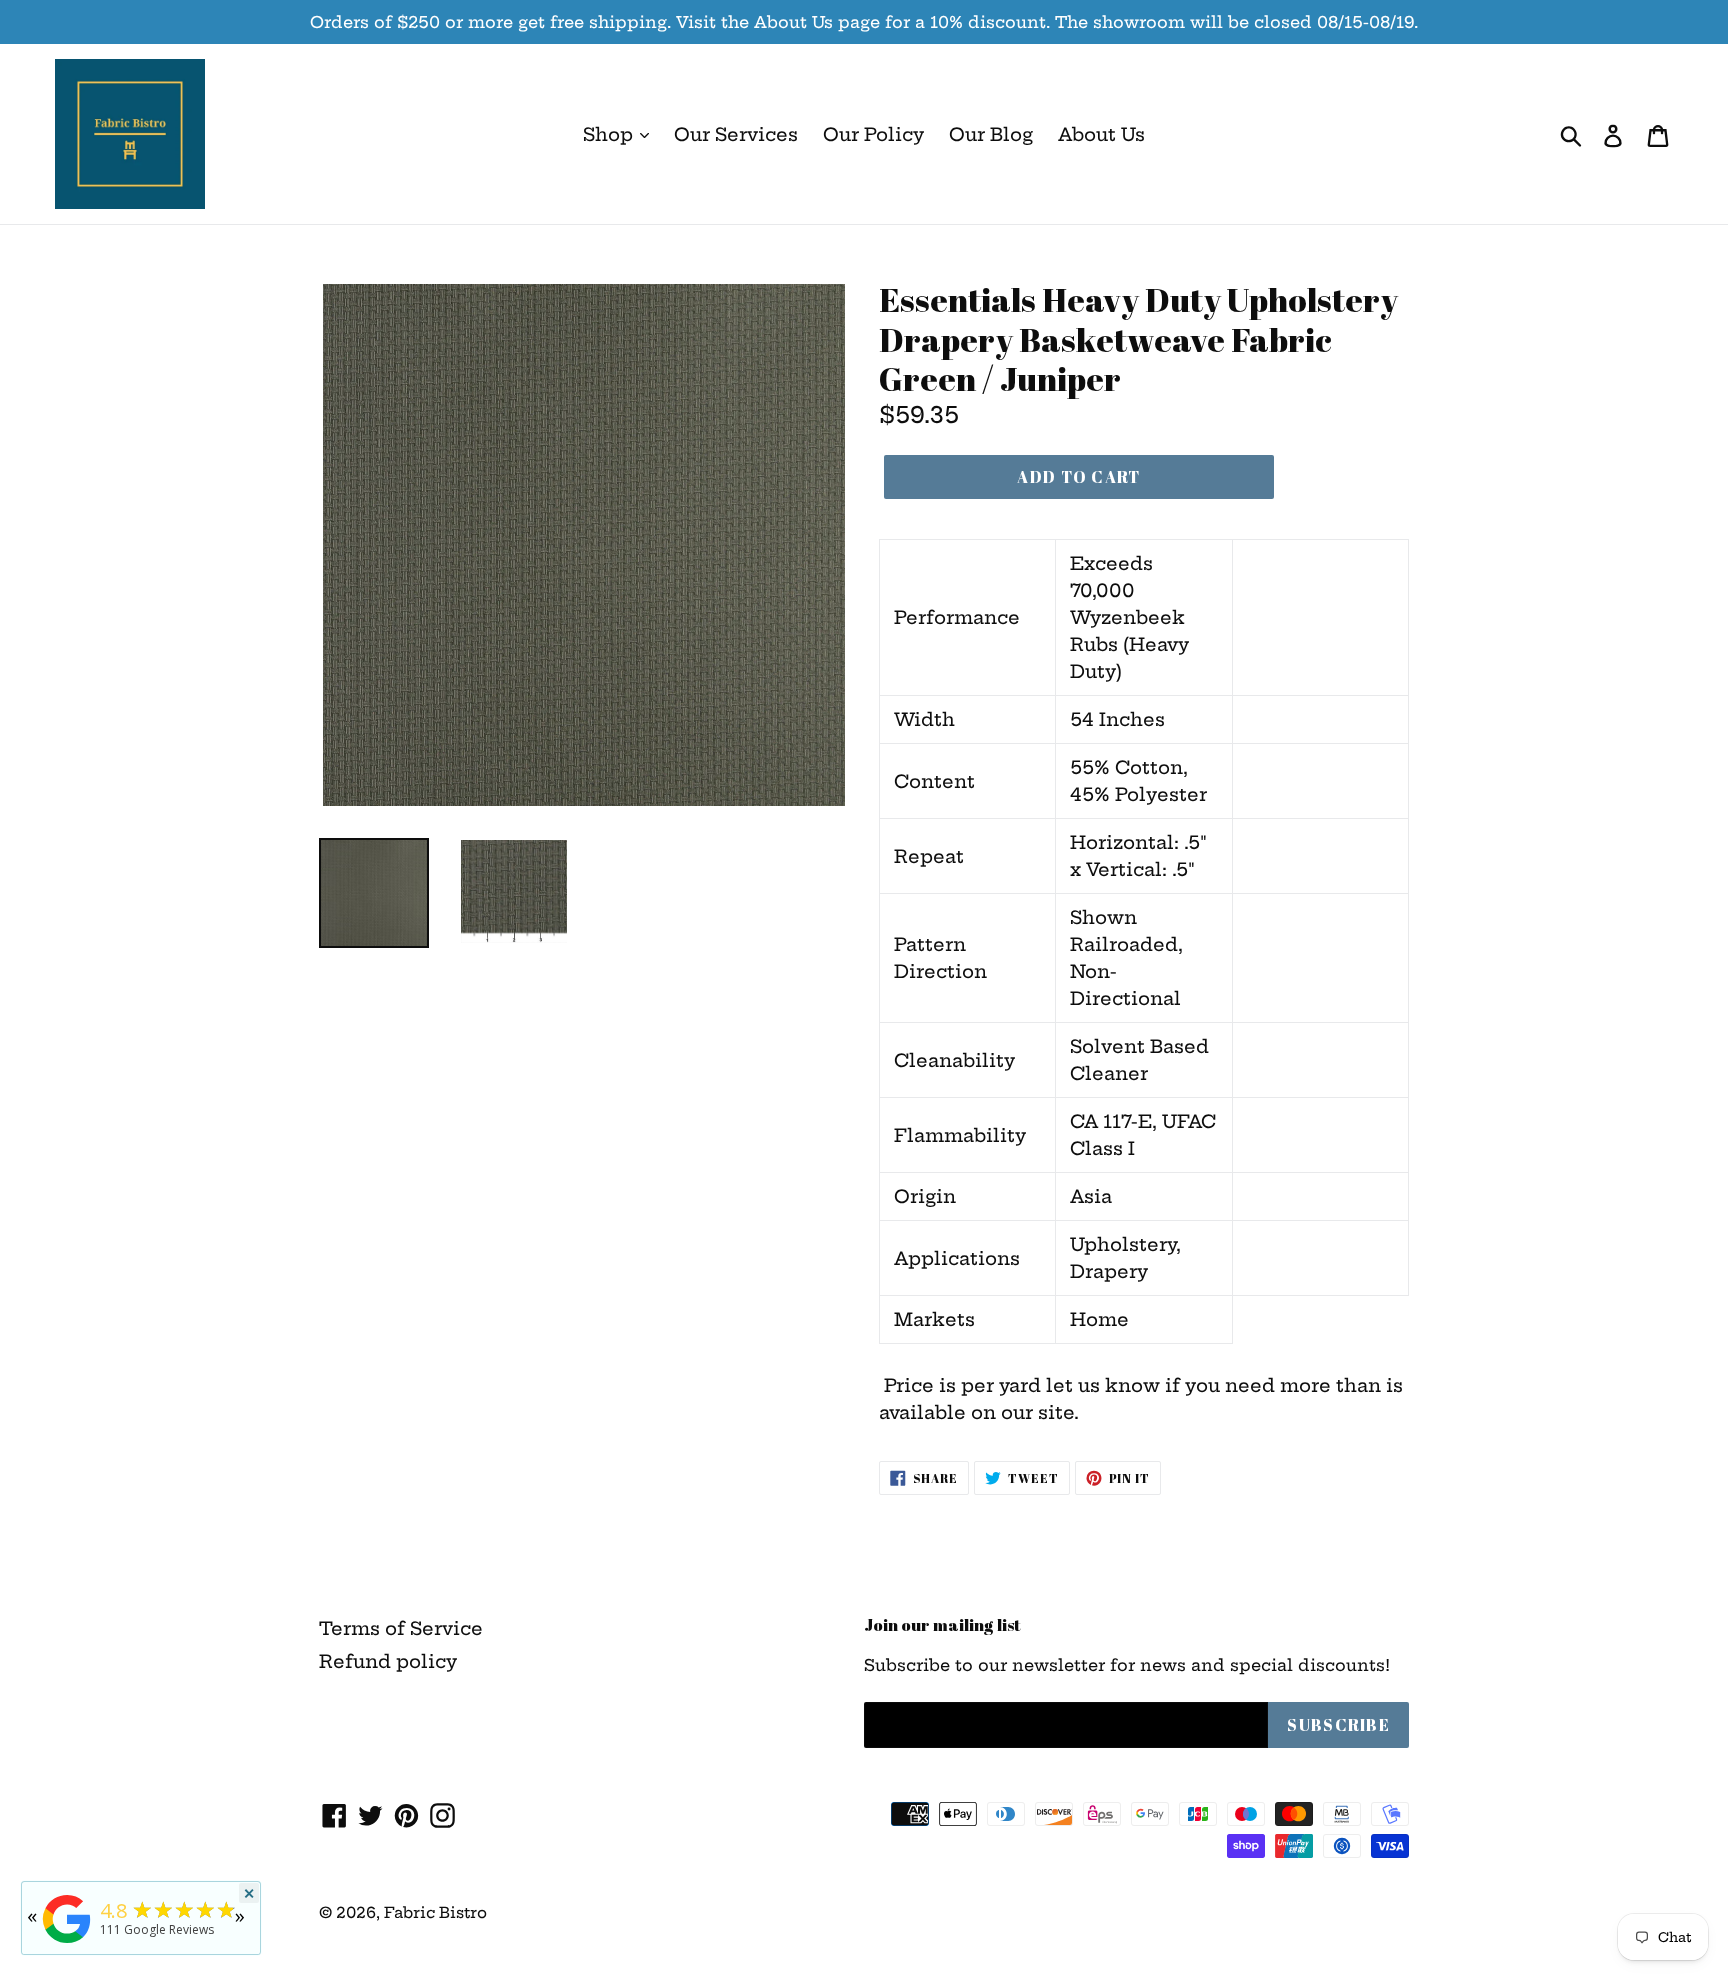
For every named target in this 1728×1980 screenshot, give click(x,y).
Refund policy (388, 1661)
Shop (610, 134)
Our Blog (991, 134)
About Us (1101, 134)
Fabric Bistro (435, 1912)
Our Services (736, 134)
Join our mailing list (942, 1625)
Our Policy (873, 134)
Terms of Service (401, 1628)
